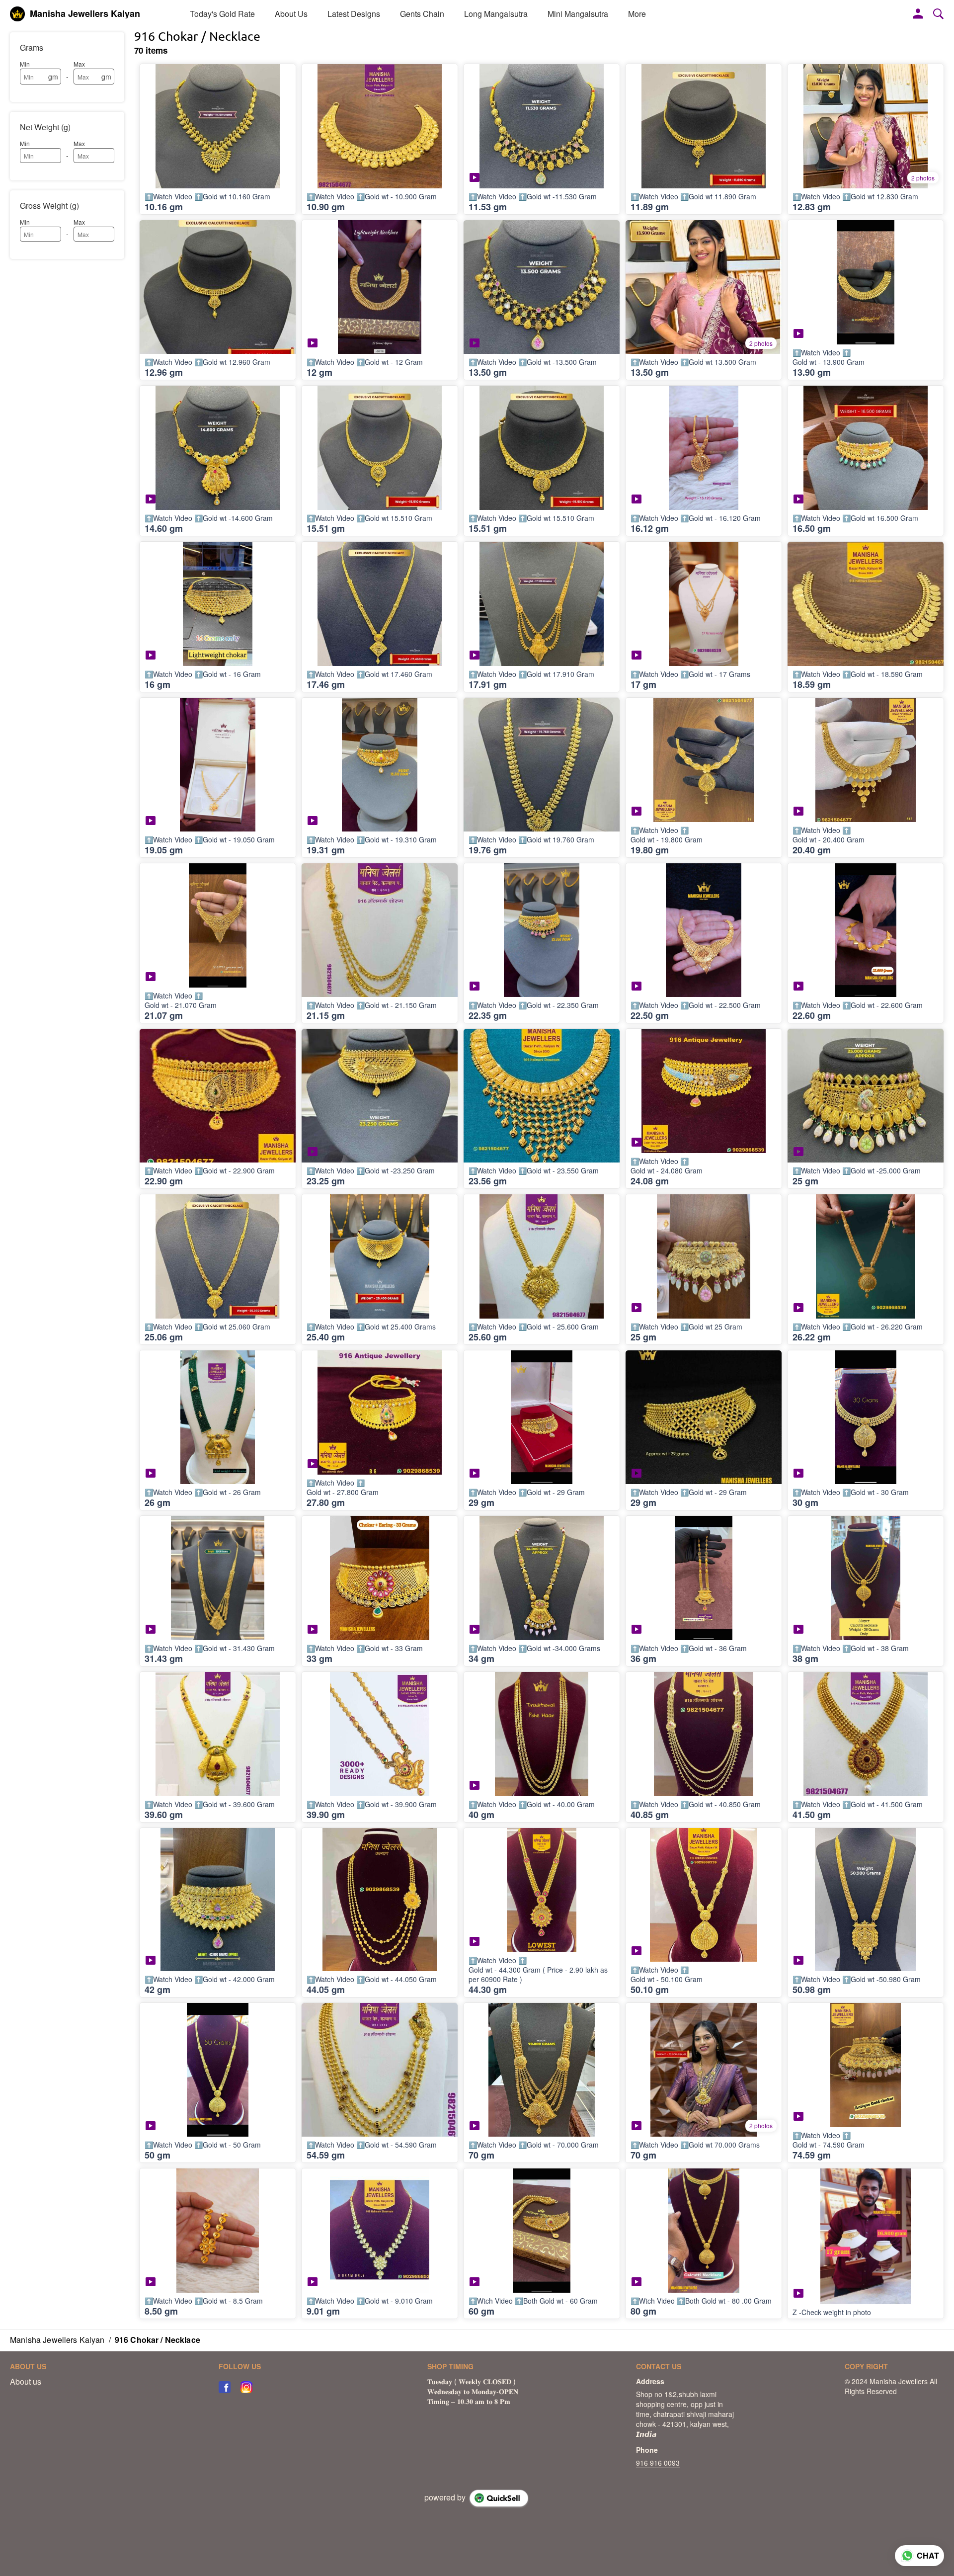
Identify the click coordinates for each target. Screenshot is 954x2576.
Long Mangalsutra (496, 14)
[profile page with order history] (918, 14)
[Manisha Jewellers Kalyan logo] (17, 14)
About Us (291, 14)
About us (26, 2382)
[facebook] (225, 2387)
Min (25, 64)
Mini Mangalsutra (578, 14)
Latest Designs (354, 14)
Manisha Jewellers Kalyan (85, 14)
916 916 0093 (658, 2463)
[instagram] (246, 2387)
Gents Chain (422, 14)
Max (79, 64)
